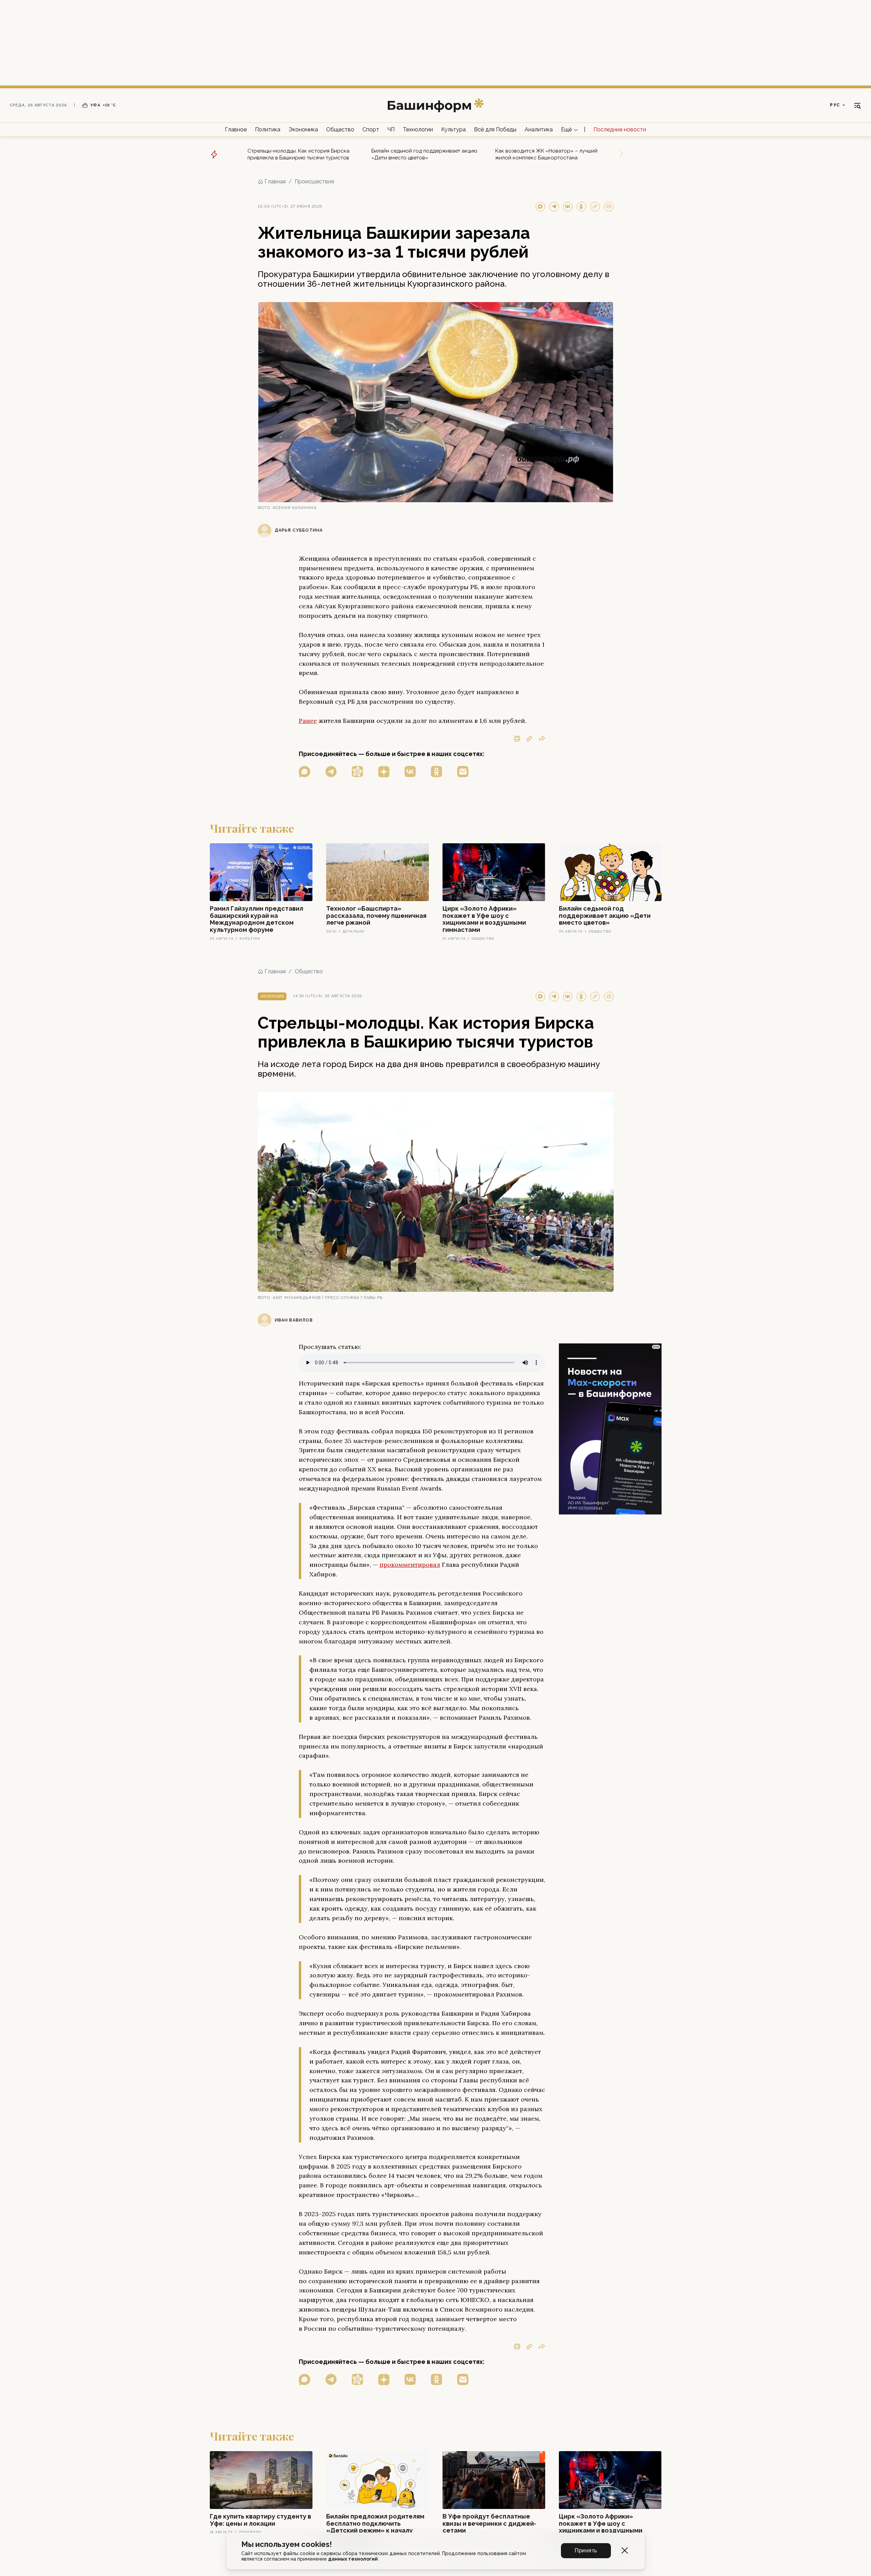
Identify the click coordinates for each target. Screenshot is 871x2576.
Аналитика (539, 129)
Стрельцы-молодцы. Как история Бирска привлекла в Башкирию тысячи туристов (298, 154)
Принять (586, 2551)
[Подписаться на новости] (463, 772)
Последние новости (620, 129)
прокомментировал (410, 1565)
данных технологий (353, 2559)
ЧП (391, 129)
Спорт (371, 129)
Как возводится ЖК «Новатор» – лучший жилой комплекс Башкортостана (546, 154)
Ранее (308, 721)
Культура (453, 129)
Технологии (418, 129)
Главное (236, 129)
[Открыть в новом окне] (305, 772)
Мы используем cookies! (287, 2544)
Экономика (303, 129)
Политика (268, 129)
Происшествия (314, 181)
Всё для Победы (495, 129)
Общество (340, 129)
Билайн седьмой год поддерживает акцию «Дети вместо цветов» (424, 154)
